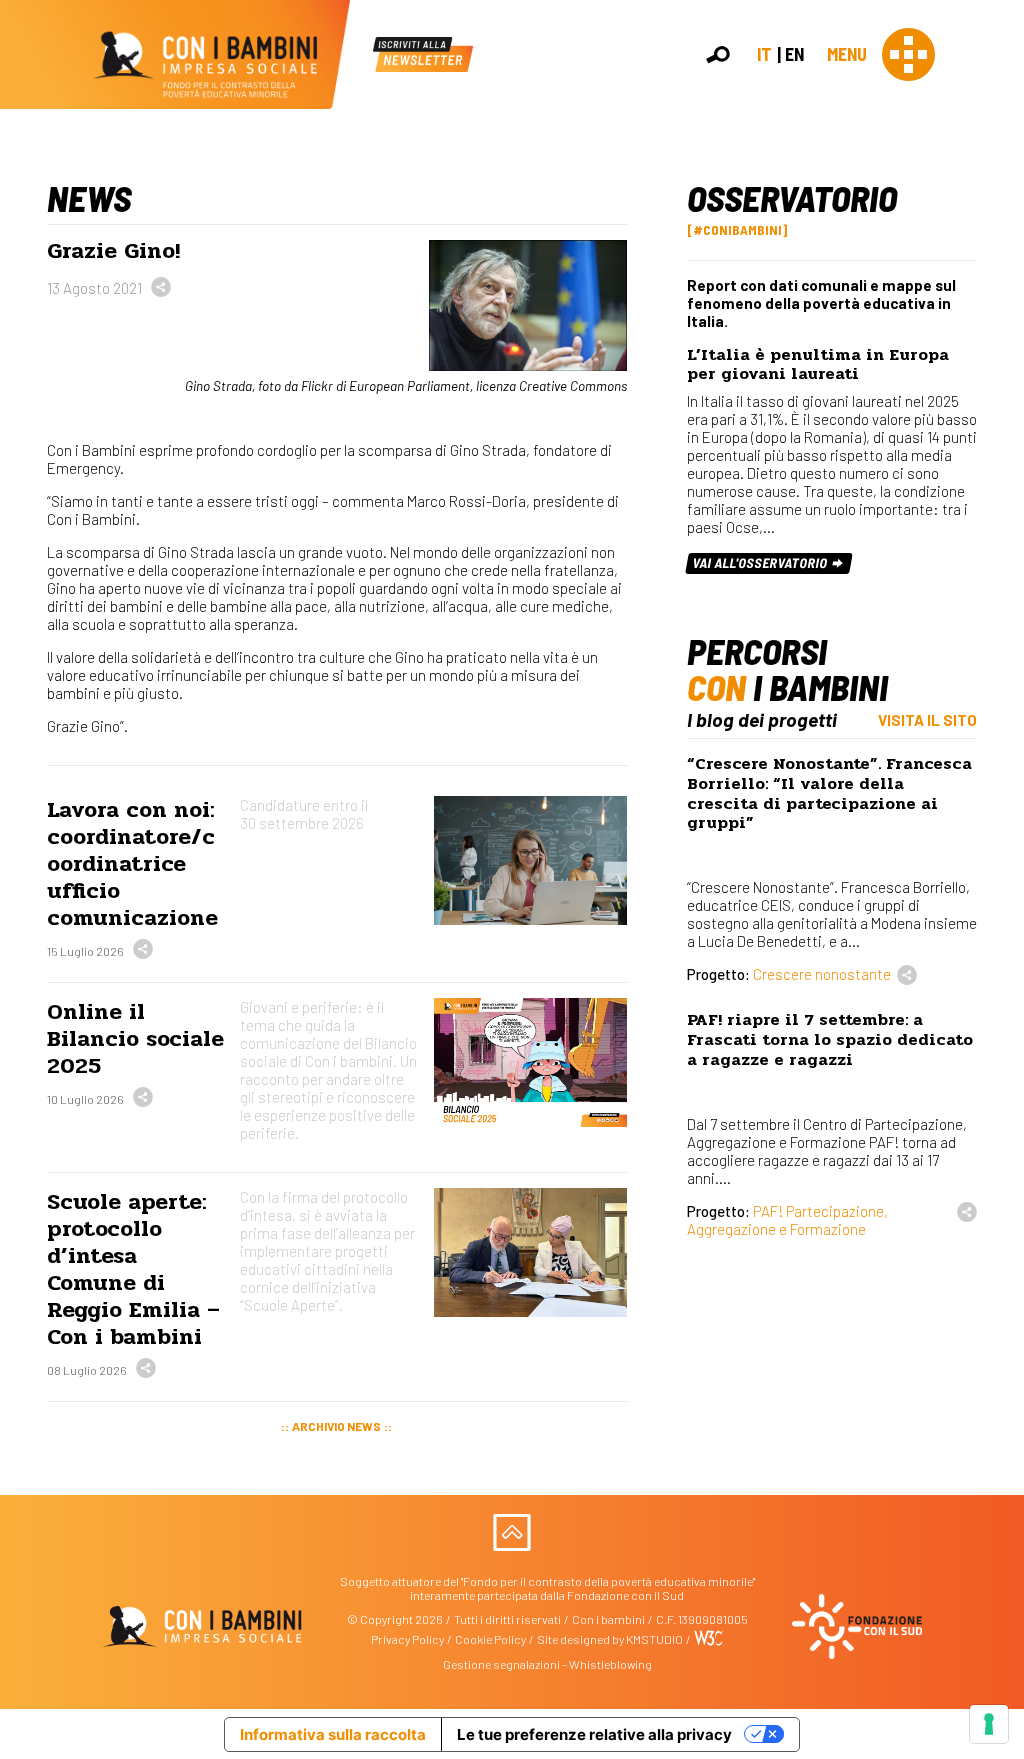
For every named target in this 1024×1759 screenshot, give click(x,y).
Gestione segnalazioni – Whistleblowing (547, 1664)
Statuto (1000, 311)
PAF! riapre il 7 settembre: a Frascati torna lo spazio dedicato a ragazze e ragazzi (830, 1039)
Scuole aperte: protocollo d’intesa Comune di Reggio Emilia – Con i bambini (133, 1269)
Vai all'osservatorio (762, 562)
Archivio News (336, 1426)
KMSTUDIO (654, 1639)
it (764, 54)
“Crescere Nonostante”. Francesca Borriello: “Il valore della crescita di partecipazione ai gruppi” (829, 793)
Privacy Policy (407, 1639)
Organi (998, 291)
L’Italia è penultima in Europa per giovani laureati (818, 364)
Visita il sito (927, 720)
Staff (993, 352)
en (794, 54)
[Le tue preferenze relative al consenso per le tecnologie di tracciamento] (989, 1724)
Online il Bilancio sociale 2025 (135, 1038)
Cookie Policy (490, 1639)
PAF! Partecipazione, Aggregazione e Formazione (787, 1220)
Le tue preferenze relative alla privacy (594, 1734)
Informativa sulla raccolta (333, 1734)
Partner (1000, 332)
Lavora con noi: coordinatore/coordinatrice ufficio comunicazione (132, 863)
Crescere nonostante (822, 974)
